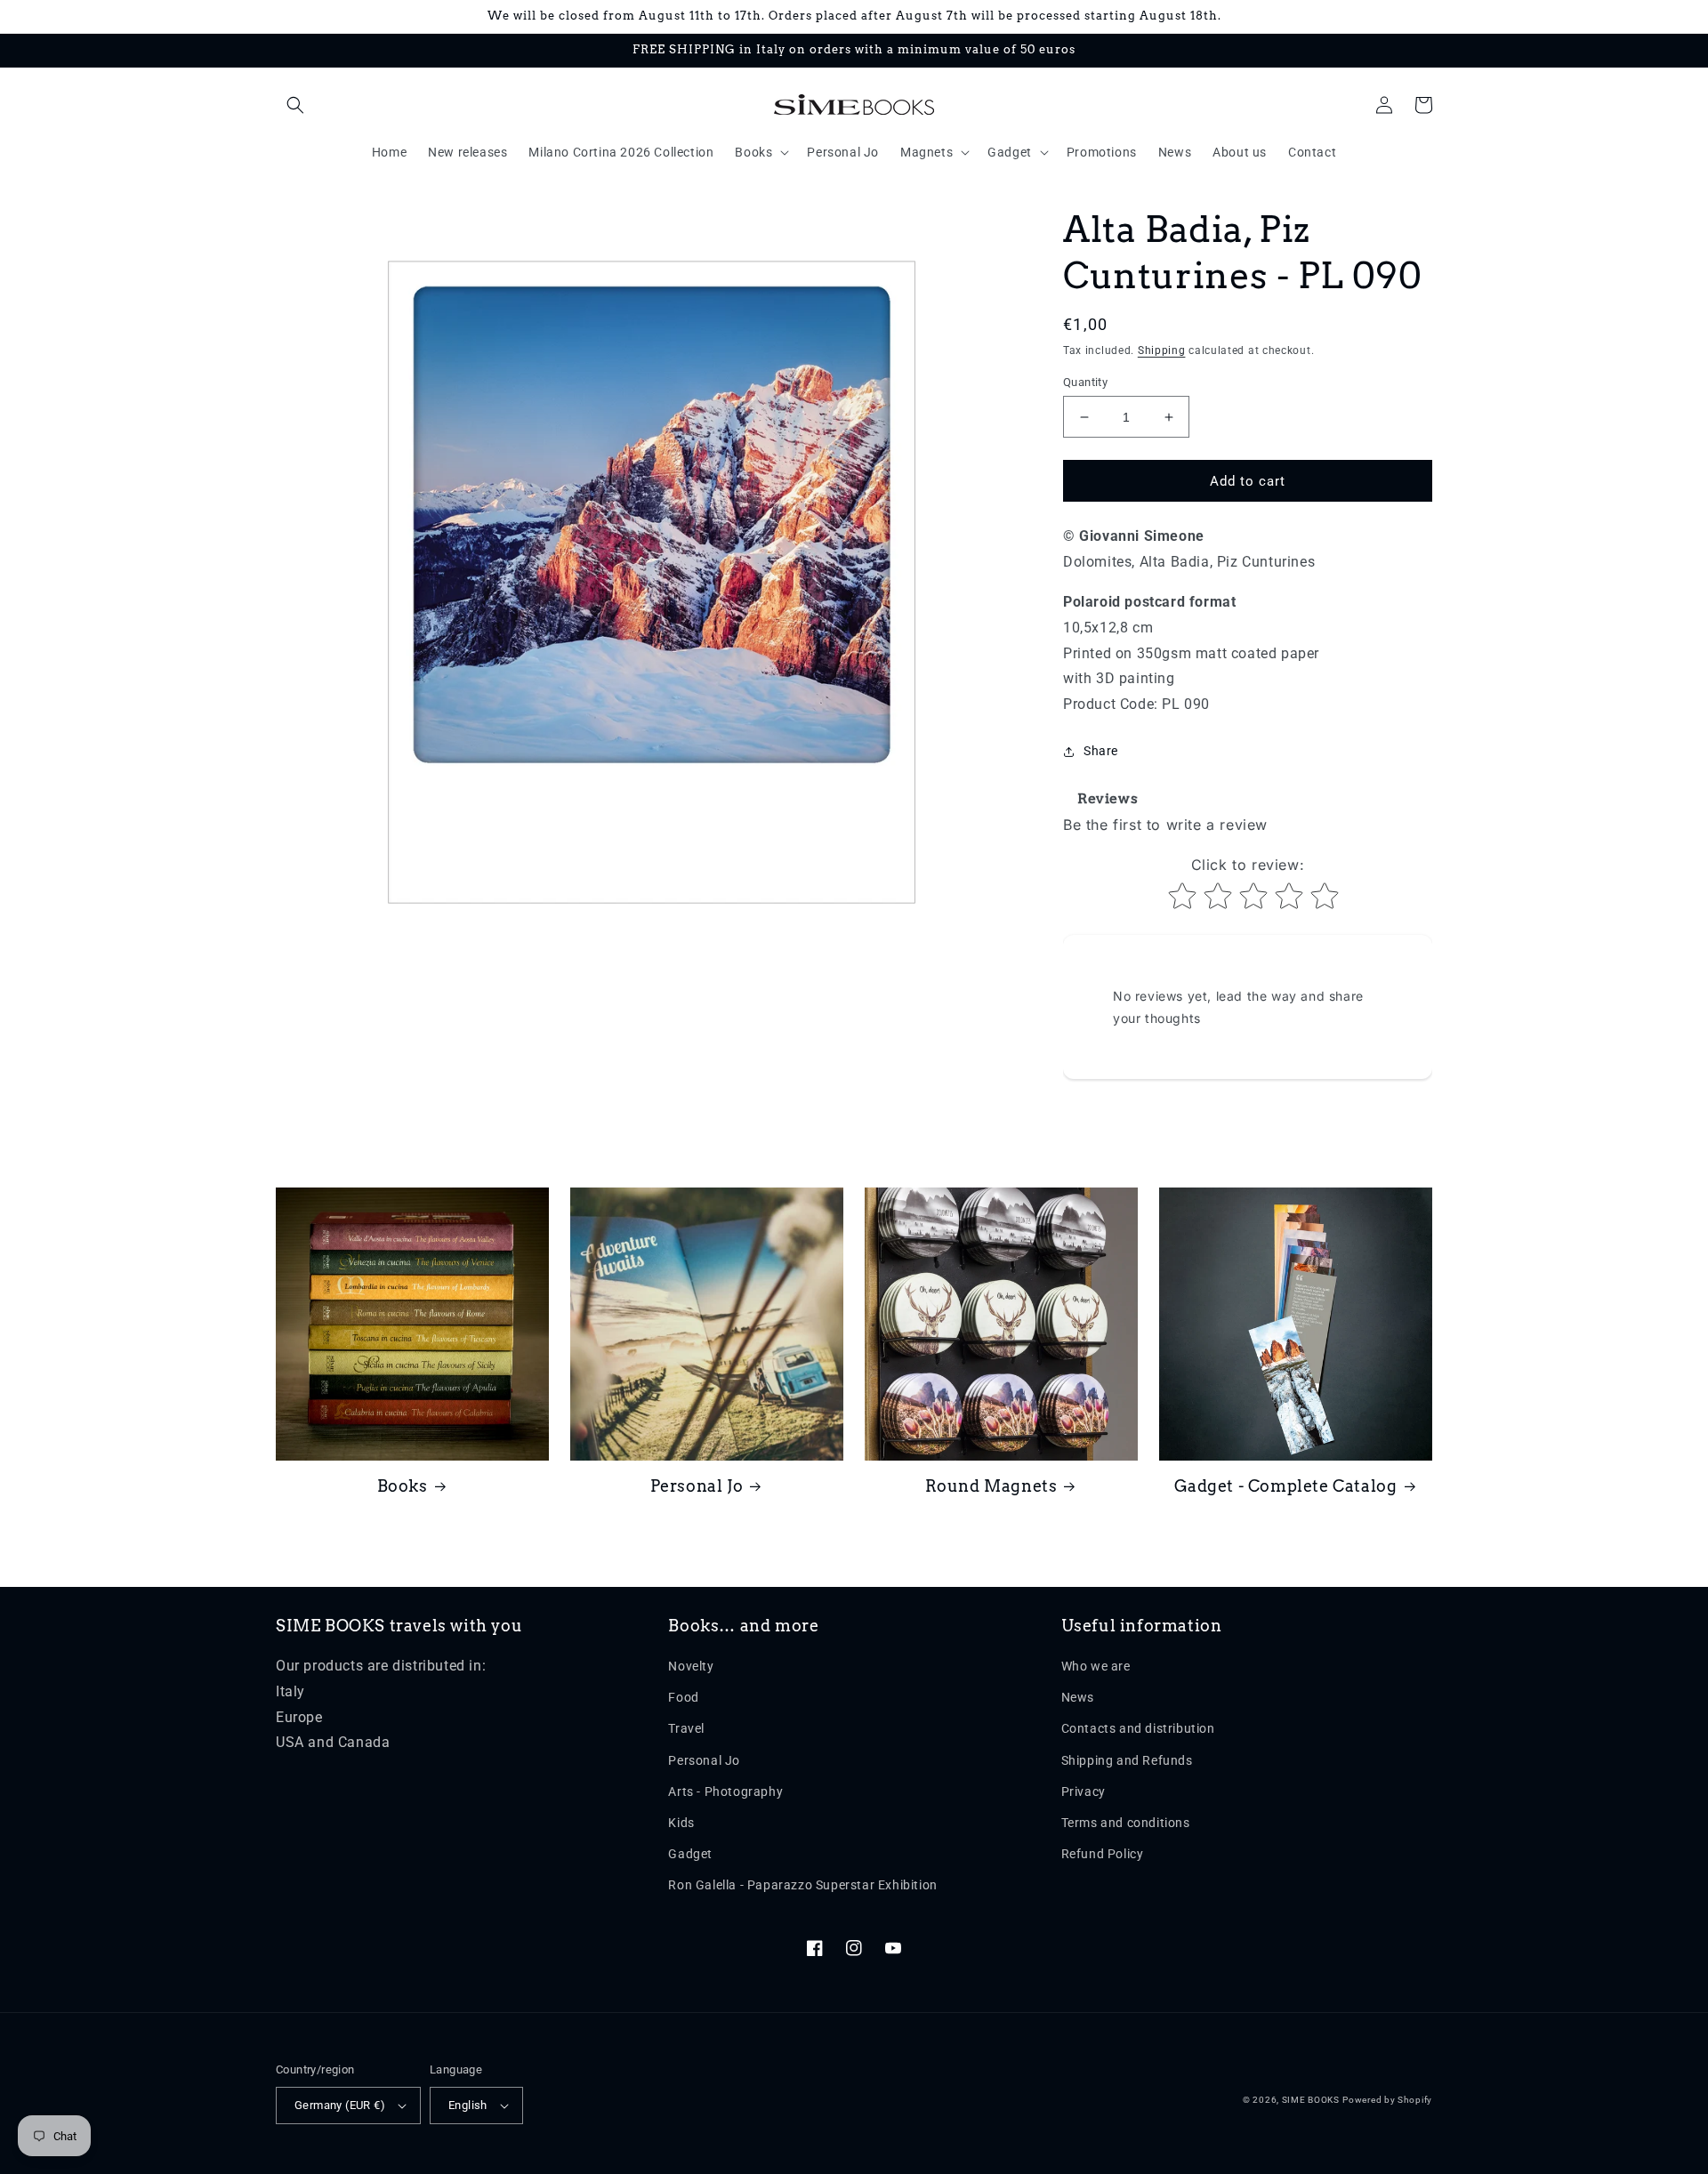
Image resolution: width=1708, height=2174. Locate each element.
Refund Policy (1103, 1854)
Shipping (1162, 350)
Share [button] (1101, 751)
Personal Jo (697, 1486)
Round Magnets (991, 1486)
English (468, 2105)
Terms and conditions (1126, 1823)
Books (403, 1486)
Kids (681, 1823)
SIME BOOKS (1311, 2100)
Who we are (1096, 1666)
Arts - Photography (725, 1792)
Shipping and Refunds (1127, 1760)
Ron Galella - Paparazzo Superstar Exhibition (802, 1885)
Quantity (1085, 382)
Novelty (691, 1666)
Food (683, 1697)
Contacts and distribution (1138, 1728)
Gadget (690, 1854)
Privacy (1084, 1792)
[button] (295, 105)
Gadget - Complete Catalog (1286, 1486)
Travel (686, 1728)
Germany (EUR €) (340, 2105)
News (1078, 1697)
